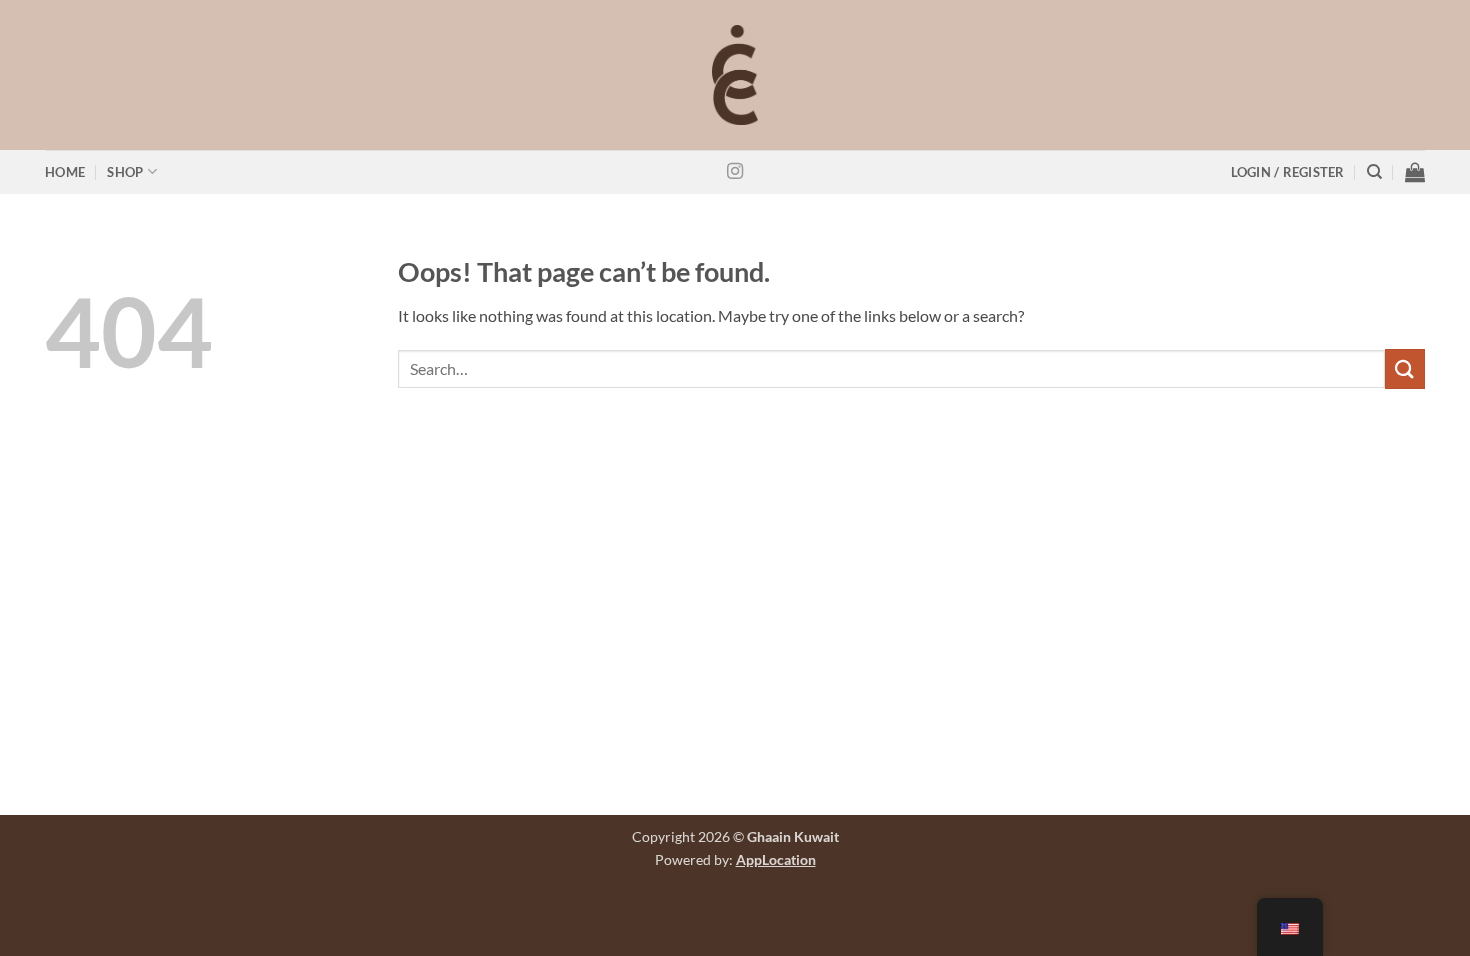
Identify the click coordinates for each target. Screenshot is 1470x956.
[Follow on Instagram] (735, 172)
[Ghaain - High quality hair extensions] (735, 75)
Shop (125, 172)
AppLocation (776, 859)
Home (65, 172)
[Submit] (1405, 368)
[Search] (1374, 172)
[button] (1288, 172)
